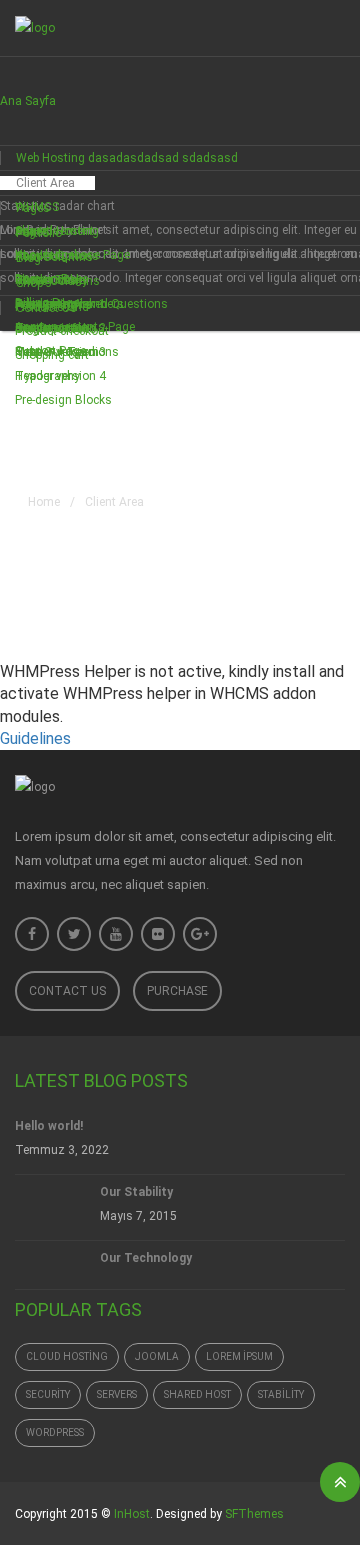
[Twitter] (74, 934)
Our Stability (136, 1192)
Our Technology (146, 1258)
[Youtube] (116, 934)
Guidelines (35, 738)
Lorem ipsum (239, 1356)
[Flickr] (158, 934)
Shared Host (197, 1394)
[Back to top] (340, 1482)
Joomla (157, 1356)
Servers (117, 1394)
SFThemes (254, 1514)
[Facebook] (32, 934)
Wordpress (55, 1432)
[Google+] (200, 934)
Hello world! (49, 1126)
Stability (281, 1394)
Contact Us (67, 991)
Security (48, 1394)
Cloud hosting (67, 1356)
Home (44, 502)
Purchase (177, 991)
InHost (132, 1514)
